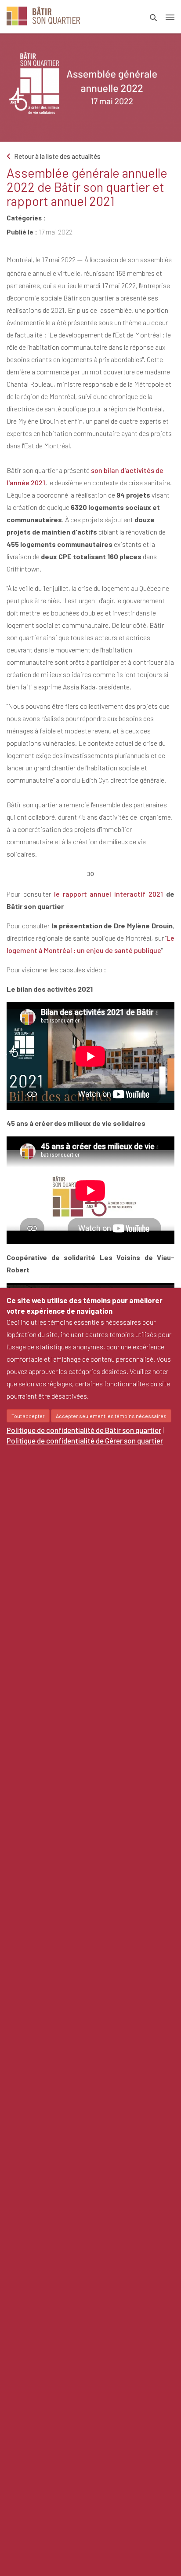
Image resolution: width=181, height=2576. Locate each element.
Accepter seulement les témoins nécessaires (111, 1416)
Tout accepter (28, 1416)
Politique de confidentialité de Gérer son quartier (85, 1440)
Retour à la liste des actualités (57, 156)
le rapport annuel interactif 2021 (109, 894)
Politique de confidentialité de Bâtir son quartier (84, 1430)
